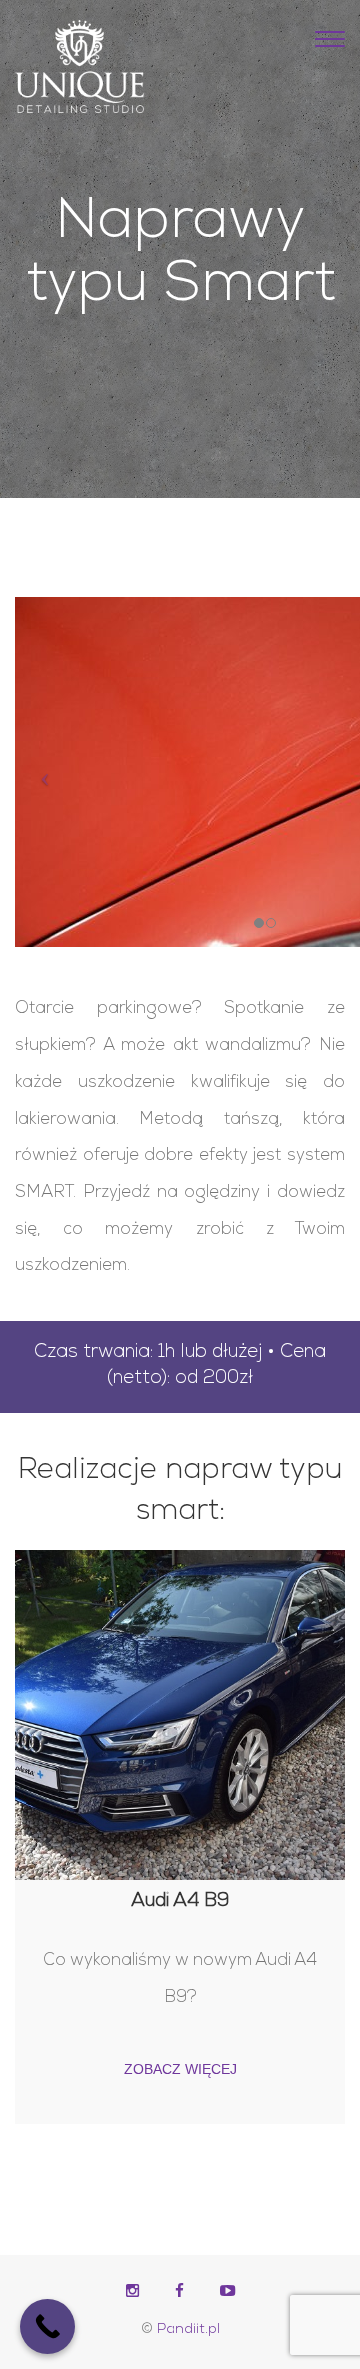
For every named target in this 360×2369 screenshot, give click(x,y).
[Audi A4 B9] (180, 1715)
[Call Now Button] (47, 2326)
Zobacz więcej (180, 2069)
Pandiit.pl (188, 2330)
